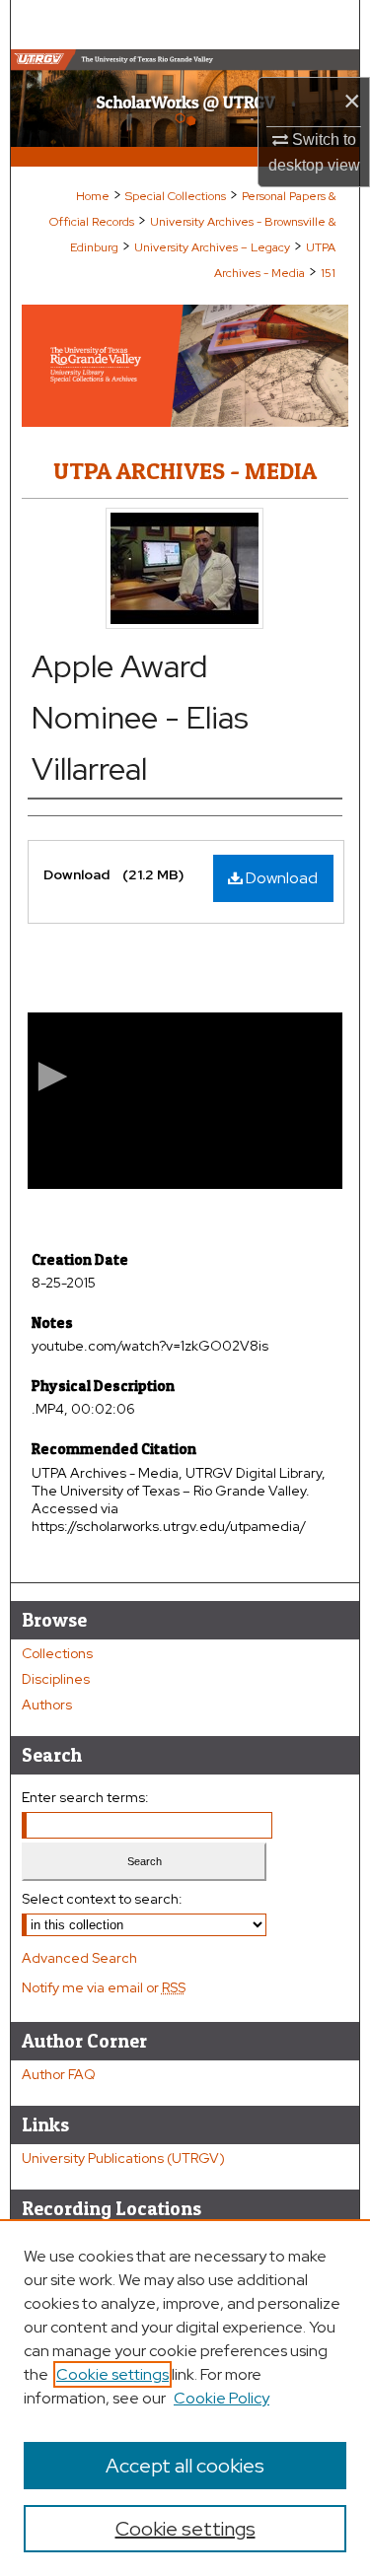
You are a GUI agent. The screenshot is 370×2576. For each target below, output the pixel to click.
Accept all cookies (185, 2466)
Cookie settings (112, 2374)
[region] (185, 2398)
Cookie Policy (222, 2398)
